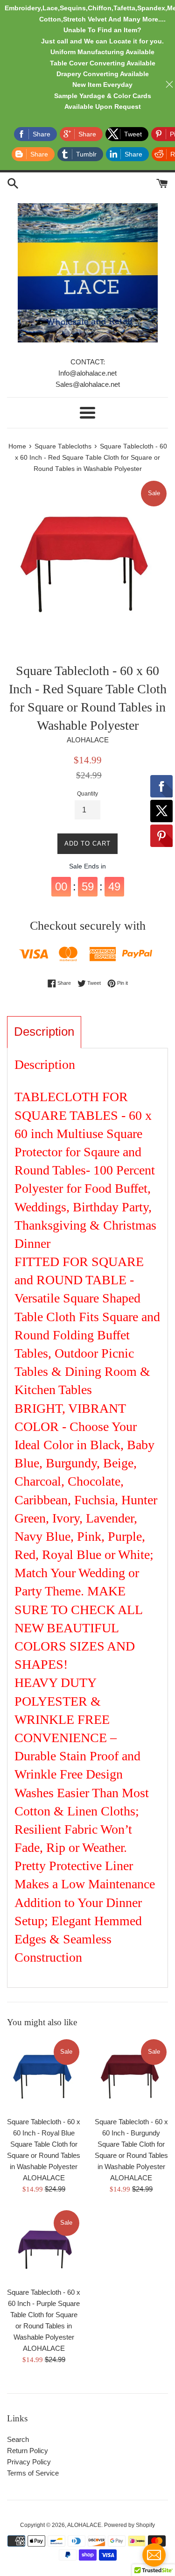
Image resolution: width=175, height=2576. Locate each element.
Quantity (87, 794)
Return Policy (28, 2451)
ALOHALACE (84, 2525)
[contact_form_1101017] (154, 2555)
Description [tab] (44, 1032)
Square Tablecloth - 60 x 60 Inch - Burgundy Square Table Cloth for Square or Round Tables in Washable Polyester (131, 2144)
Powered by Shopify (129, 2525)
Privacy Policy (29, 2462)
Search (18, 2439)
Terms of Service (33, 2473)
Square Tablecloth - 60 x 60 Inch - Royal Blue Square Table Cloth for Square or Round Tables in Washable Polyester (44, 2144)
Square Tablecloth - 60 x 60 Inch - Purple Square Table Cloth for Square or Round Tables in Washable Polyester (44, 2315)
